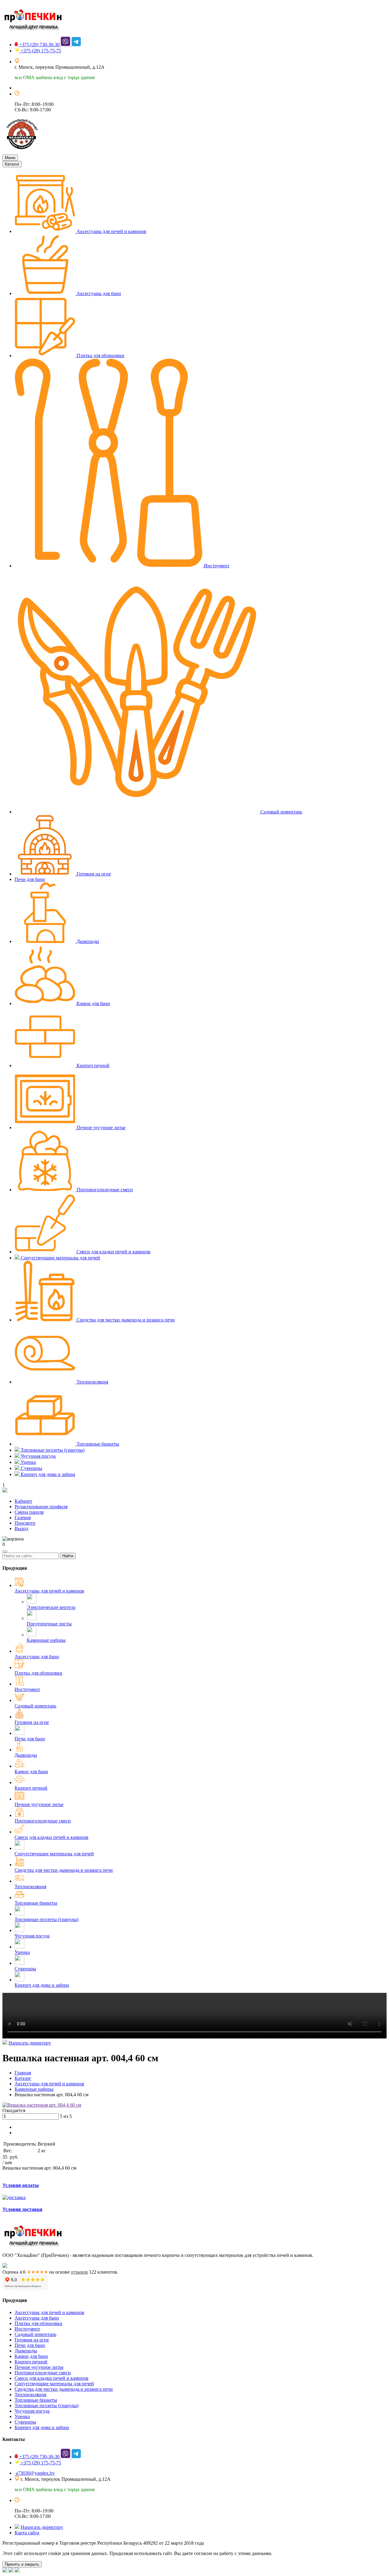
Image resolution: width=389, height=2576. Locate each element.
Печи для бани (30, 879)
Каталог (12, 164)
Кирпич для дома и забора (47, 1474)
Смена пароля (29, 1512)
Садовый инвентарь (281, 812)
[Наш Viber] (11, 2571)
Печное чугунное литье (100, 1128)
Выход (21, 1528)
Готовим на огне (93, 874)
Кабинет (23, 1501)
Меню (10, 158)
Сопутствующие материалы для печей (60, 1258)
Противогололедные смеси (104, 1190)
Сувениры (31, 1468)
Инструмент (216, 566)
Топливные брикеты (97, 1444)
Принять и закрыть (22, 2564)
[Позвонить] (17, 2571)
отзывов (79, 2272)
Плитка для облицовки (100, 355)
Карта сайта (27, 2533)
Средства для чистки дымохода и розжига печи (125, 1320)
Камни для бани (93, 1003)
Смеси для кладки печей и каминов (113, 1252)
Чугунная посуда (38, 1456)
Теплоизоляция (92, 1382)
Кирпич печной (92, 1065)
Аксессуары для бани (98, 293)
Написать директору (30, 2043)
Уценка (28, 1462)
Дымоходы (87, 941)
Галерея (23, 1518)
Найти (68, 1556)
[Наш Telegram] (5, 2571)
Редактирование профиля (41, 1507)
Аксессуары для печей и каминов (111, 231)
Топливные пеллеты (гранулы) (52, 1450)
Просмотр (25, 1523)
